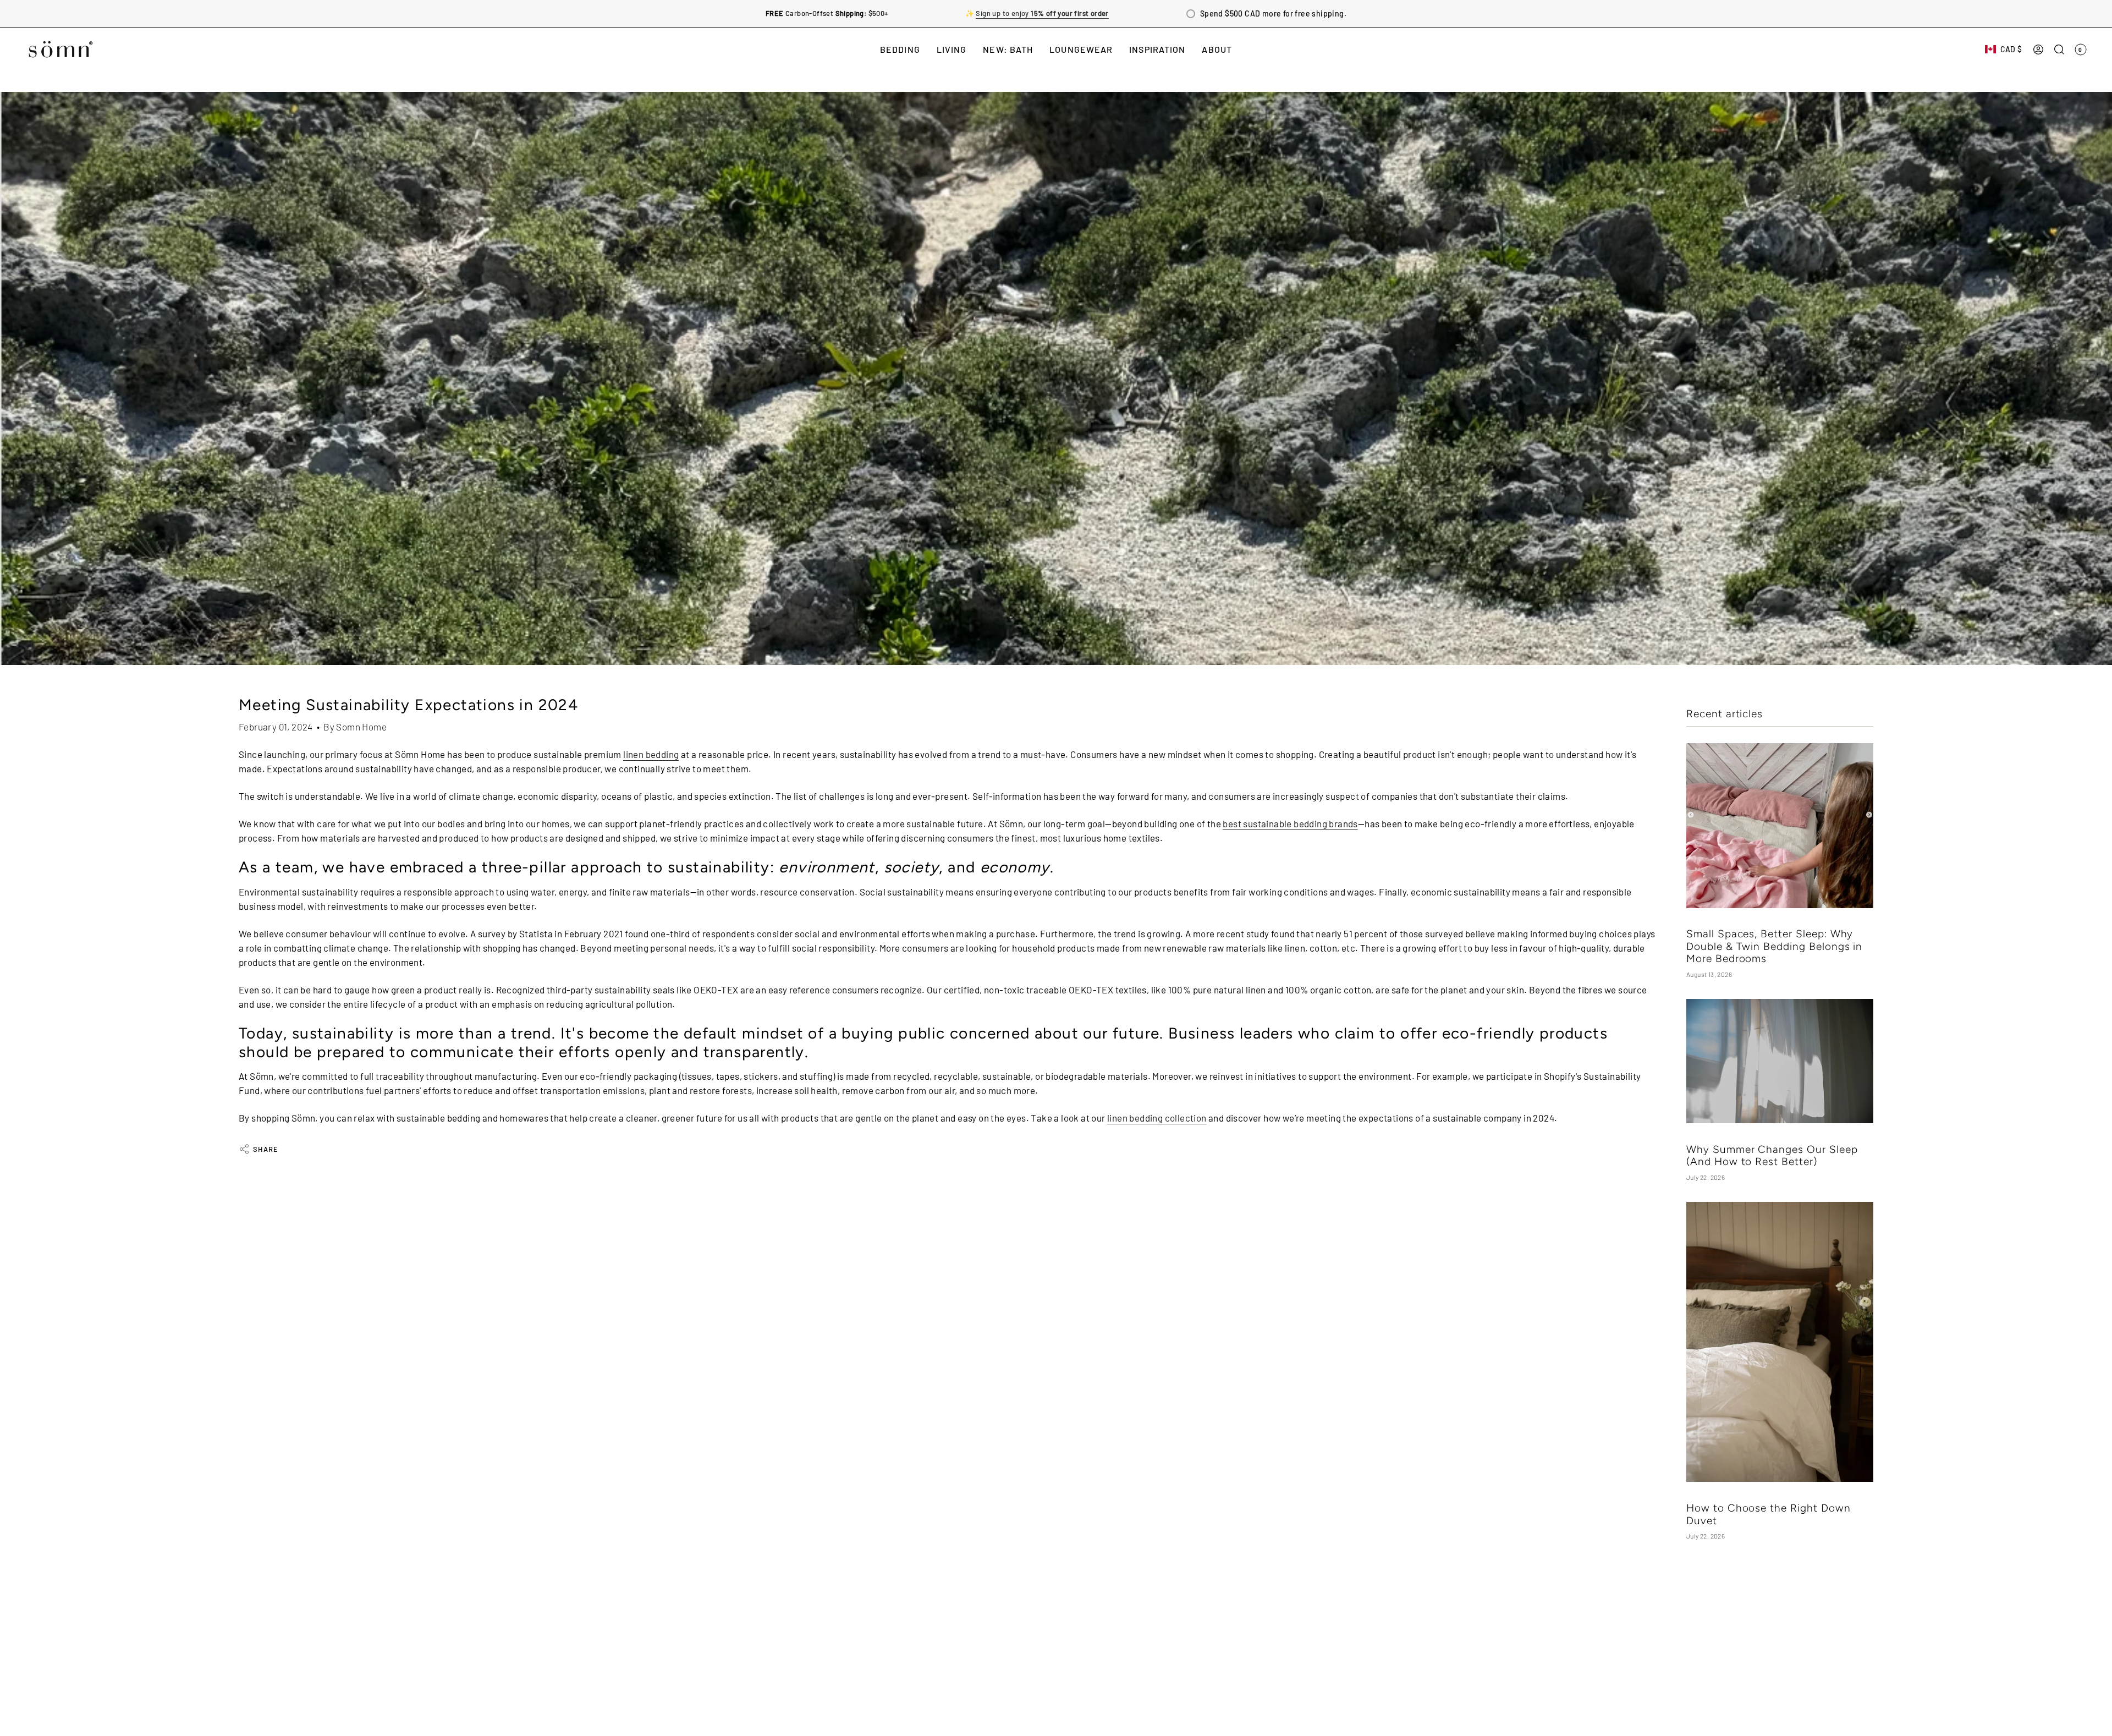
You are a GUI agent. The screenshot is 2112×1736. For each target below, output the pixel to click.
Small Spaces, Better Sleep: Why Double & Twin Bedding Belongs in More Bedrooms (1774, 947)
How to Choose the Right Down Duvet (1769, 1514)
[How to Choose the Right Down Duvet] (1780, 1342)
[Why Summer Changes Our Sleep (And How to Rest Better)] (1780, 1061)
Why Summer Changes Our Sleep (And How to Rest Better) (1772, 1155)
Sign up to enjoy (1042, 13)
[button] (900, 49)
